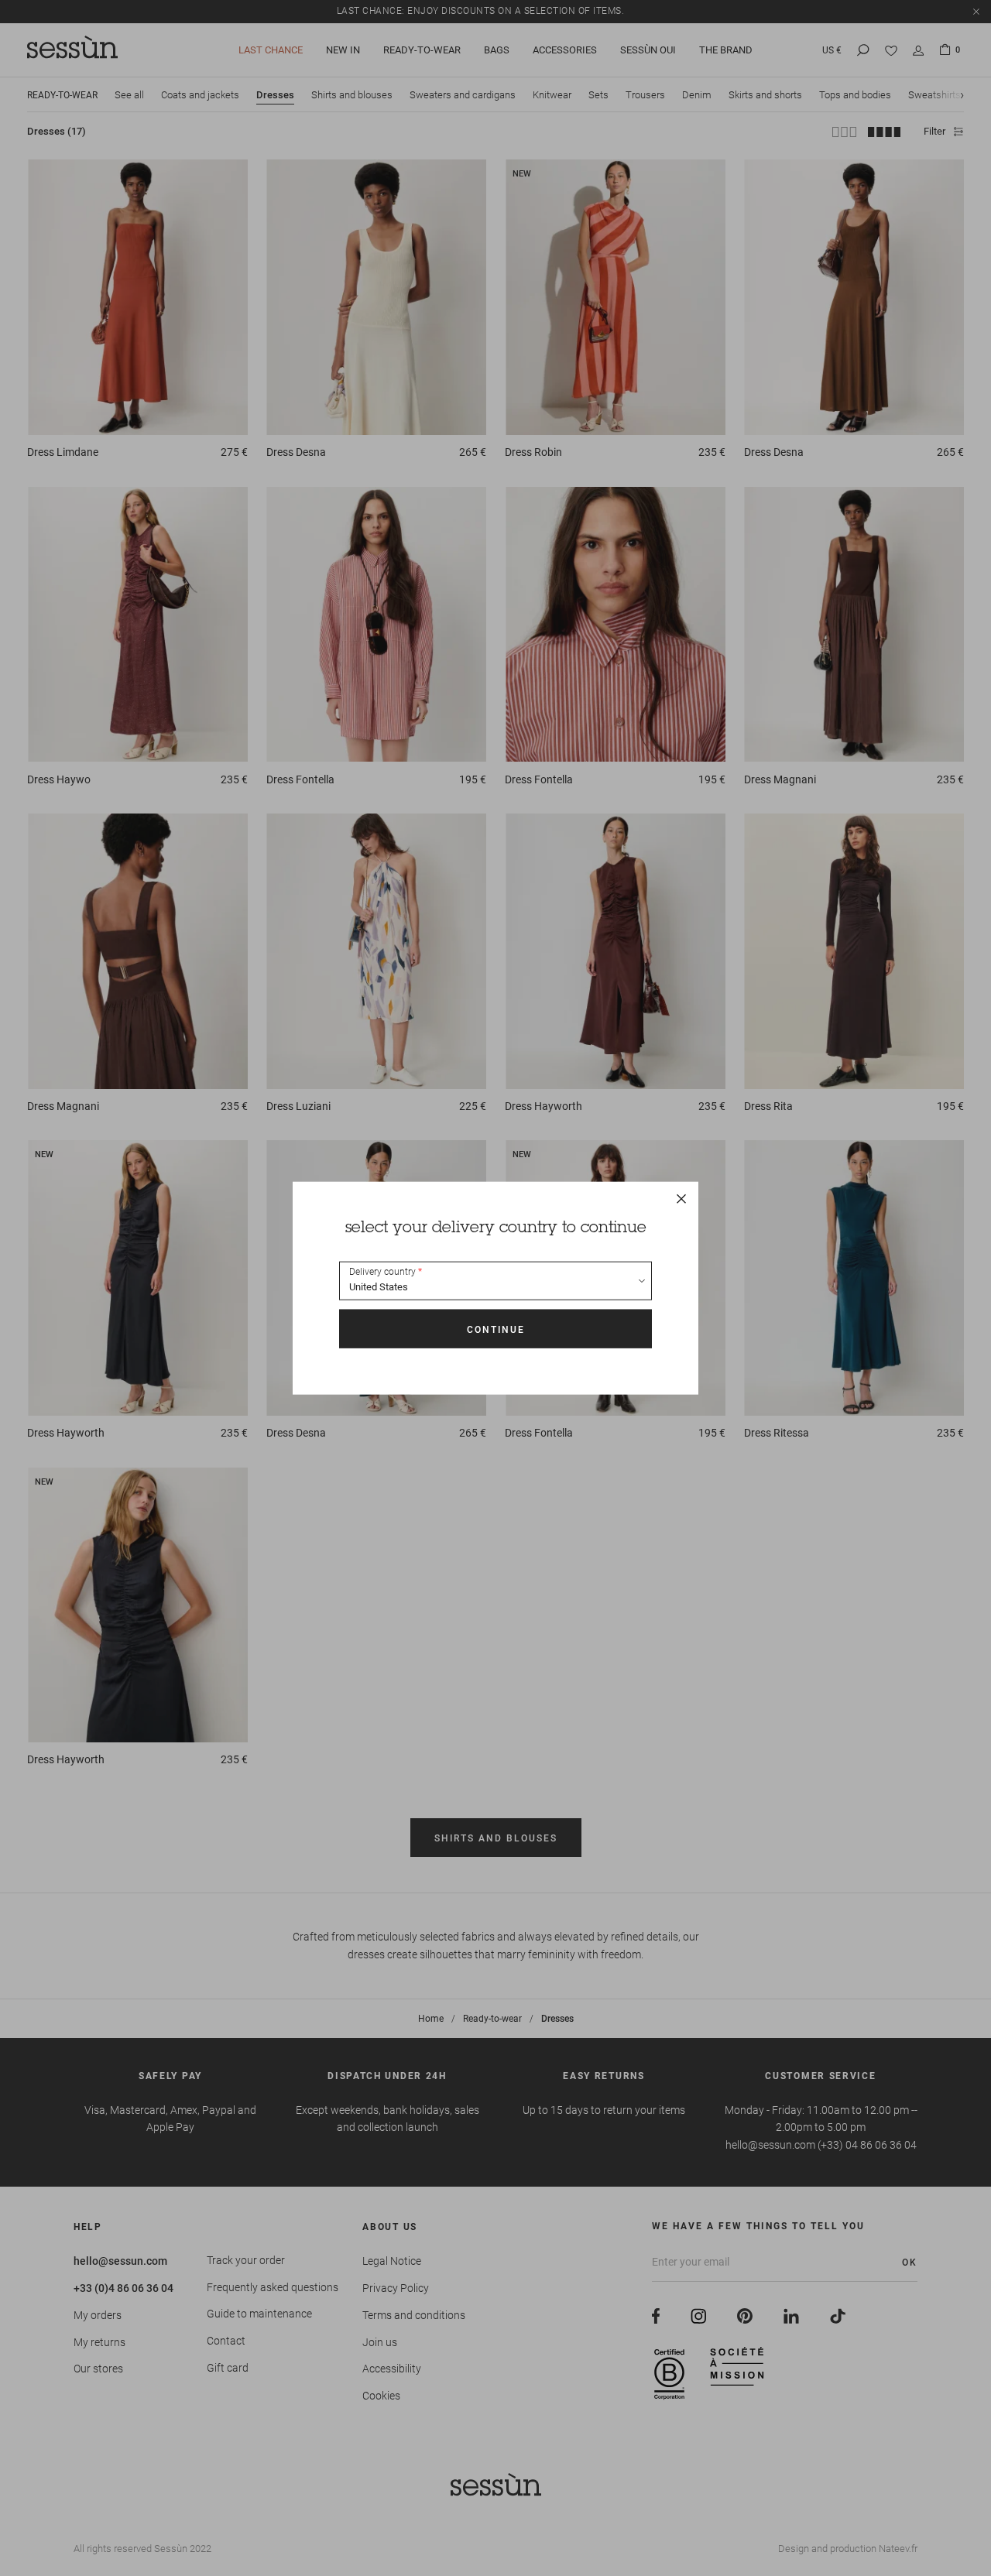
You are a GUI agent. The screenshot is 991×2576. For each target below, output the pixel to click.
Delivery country (382, 1272)
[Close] (681, 1199)
